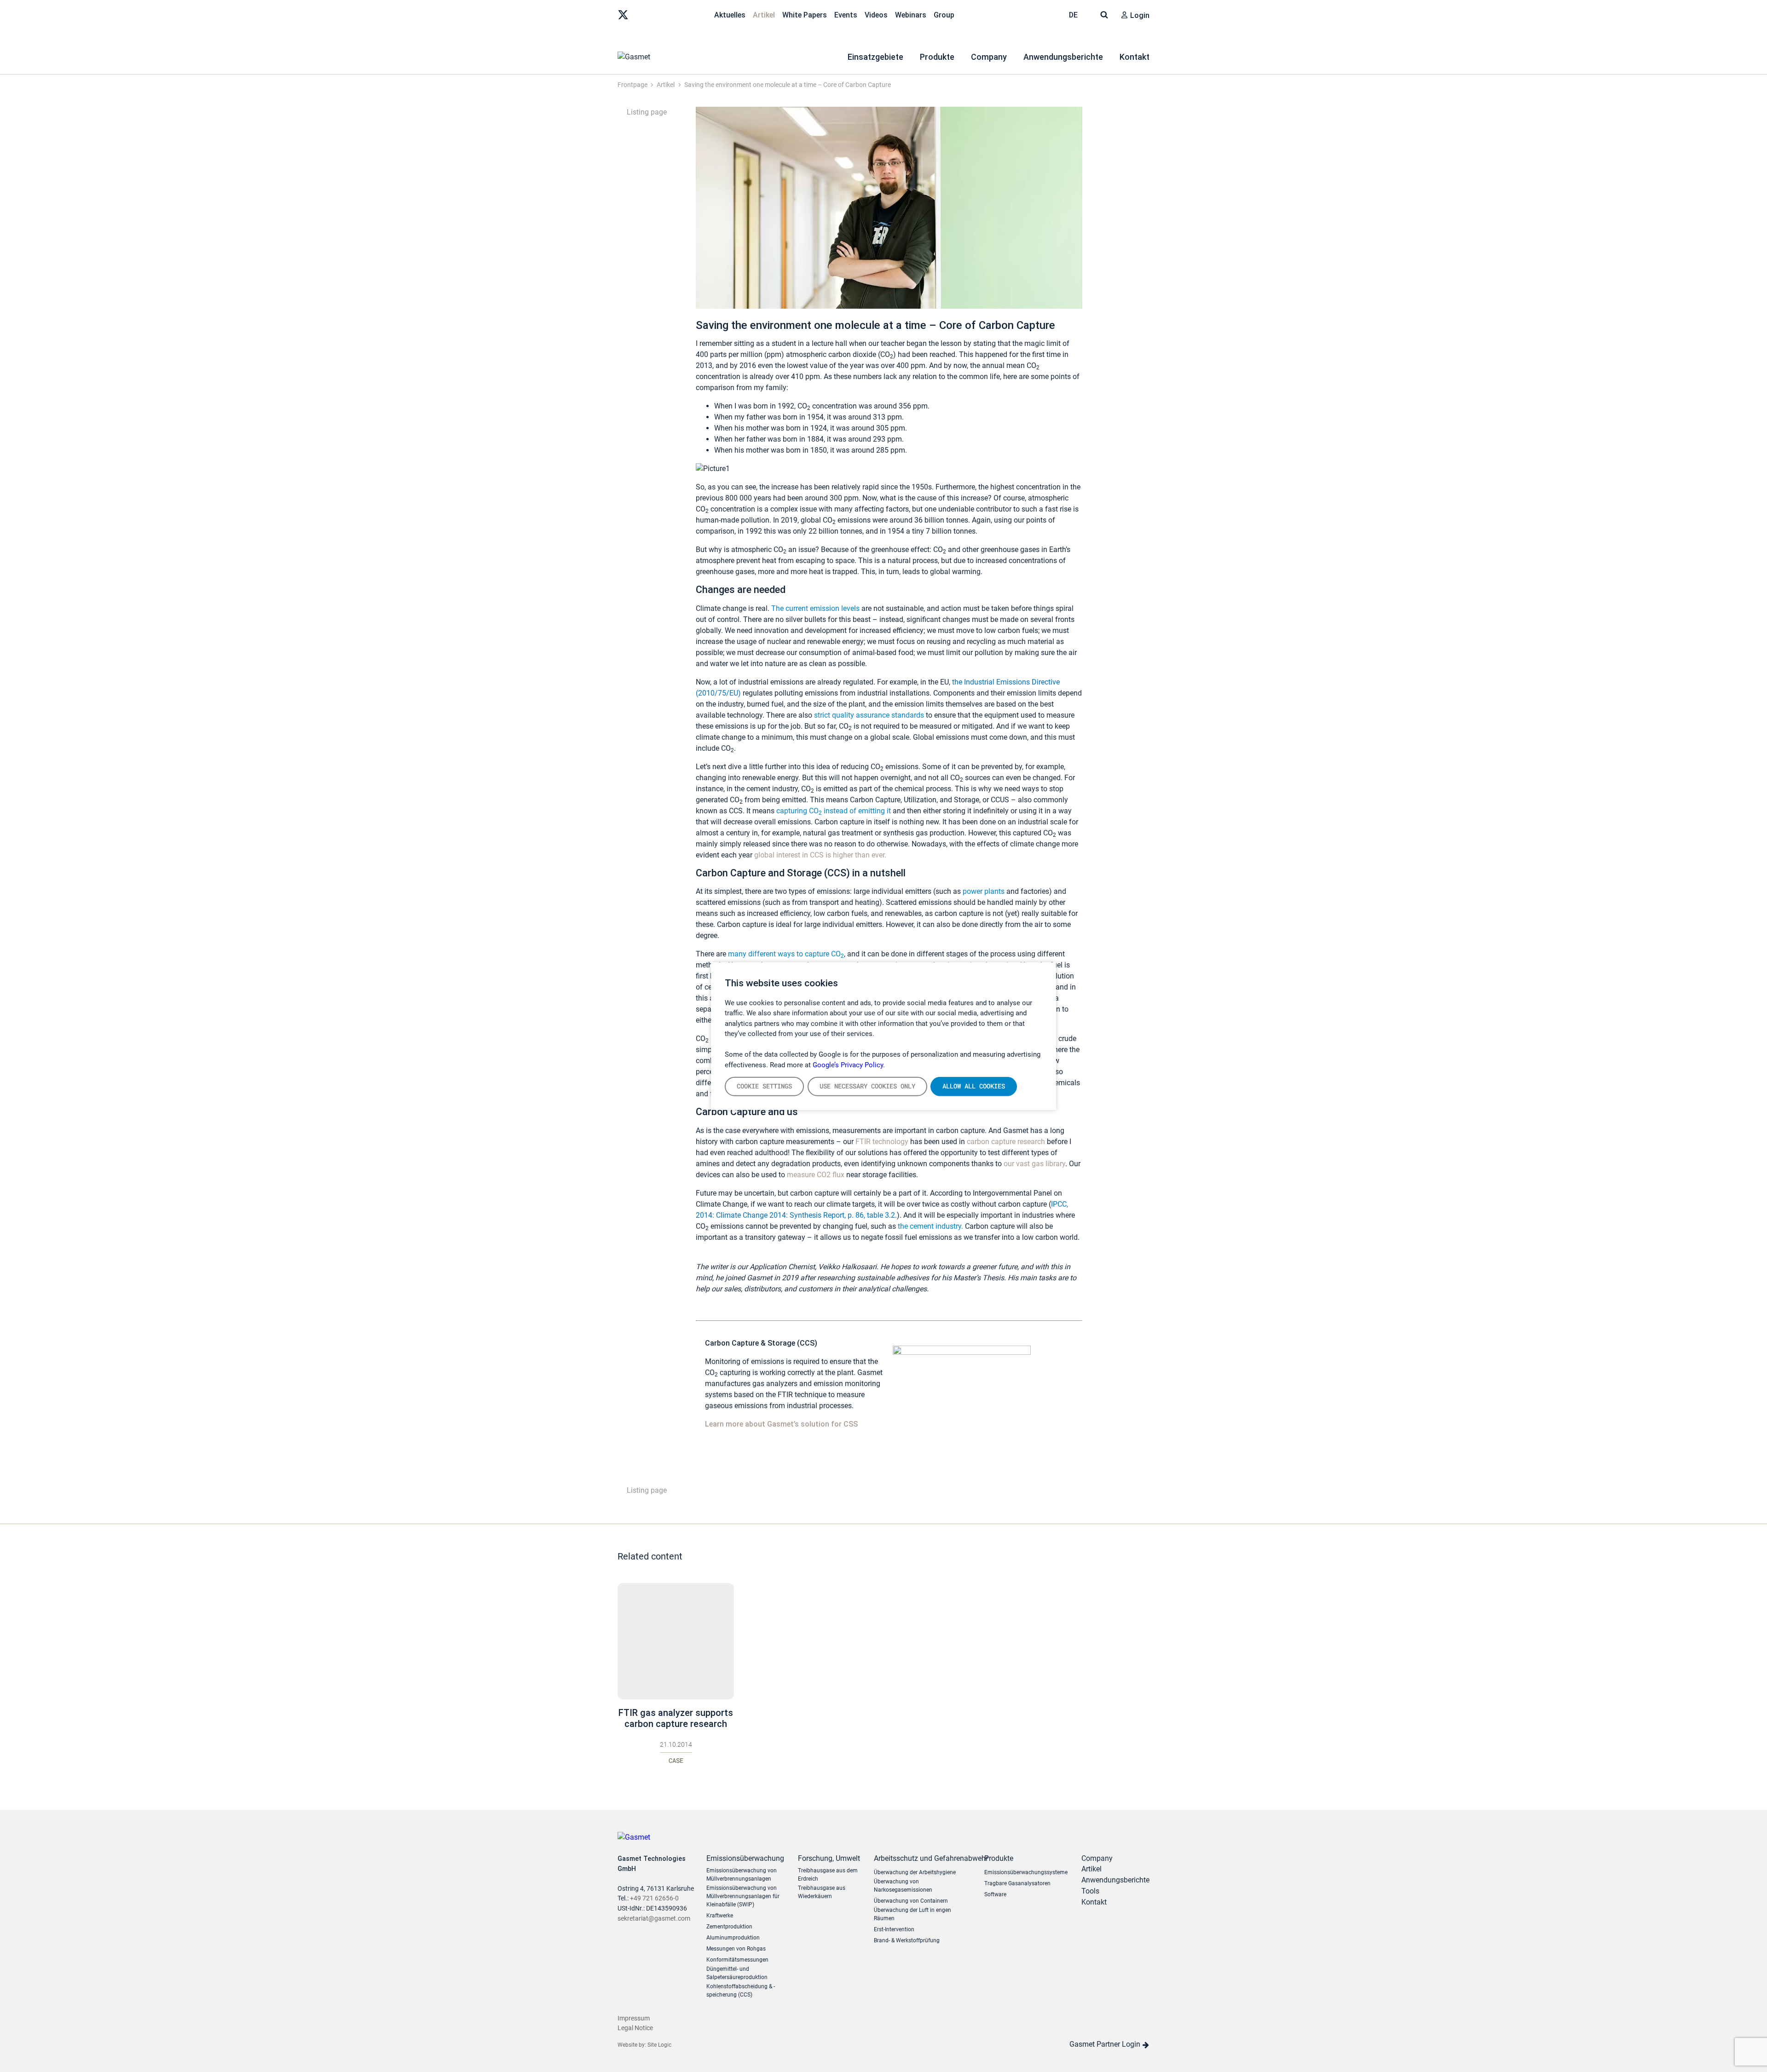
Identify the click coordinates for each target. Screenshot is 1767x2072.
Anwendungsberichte (1063, 57)
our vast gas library (1034, 1164)
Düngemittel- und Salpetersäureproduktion (737, 1973)
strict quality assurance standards (870, 715)
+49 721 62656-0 (654, 1898)
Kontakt (1135, 57)
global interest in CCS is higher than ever (819, 855)
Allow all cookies (974, 1086)
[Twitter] (623, 14)
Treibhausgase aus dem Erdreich (828, 1875)
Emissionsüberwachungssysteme (1026, 1872)
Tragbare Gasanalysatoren (1017, 1883)
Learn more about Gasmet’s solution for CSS (781, 1424)
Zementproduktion (729, 1927)
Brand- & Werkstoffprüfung (907, 1940)
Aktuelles (730, 15)
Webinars (911, 15)
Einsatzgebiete (875, 57)
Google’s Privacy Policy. (849, 1065)
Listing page (646, 112)
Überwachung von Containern (911, 1901)
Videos (876, 15)
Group (944, 15)
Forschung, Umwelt (829, 1858)
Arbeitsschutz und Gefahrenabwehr (922, 1858)
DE (1074, 15)
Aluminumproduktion (733, 1938)
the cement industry (930, 1226)
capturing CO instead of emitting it (834, 811)
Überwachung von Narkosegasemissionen (903, 1886)
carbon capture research (1006, 1142)
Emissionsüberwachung (745, 1858)
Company (989, 57)
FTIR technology (882, 1142)
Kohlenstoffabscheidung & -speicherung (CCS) (741, 1991)
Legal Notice (635, 2028)
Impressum (634, 2018)
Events (846, 15)
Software (995, 1894)
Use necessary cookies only (867, 1086)
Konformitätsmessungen (737, 1960)
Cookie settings (764, 1086)
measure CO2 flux (816, 1175)
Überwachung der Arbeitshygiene (915, 1872)
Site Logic (659, 2045)
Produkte (937, 57)
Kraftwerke (720, 1916)
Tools (1090, 1891)
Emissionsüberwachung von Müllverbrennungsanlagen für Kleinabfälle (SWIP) (743, 1896)
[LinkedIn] (642, 14)
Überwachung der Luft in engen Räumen (912, 1914)
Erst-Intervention (894, 1929)
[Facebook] (681, 14)
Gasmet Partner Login (1106, 2044)
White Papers (805, 15)
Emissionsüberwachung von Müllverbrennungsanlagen (742, 1875)
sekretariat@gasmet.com (654, 1919)
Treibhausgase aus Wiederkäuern (822, 1892)
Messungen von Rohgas (736, 1949)
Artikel (764, 15)
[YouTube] (662, 14)
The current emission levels (815, 608)
